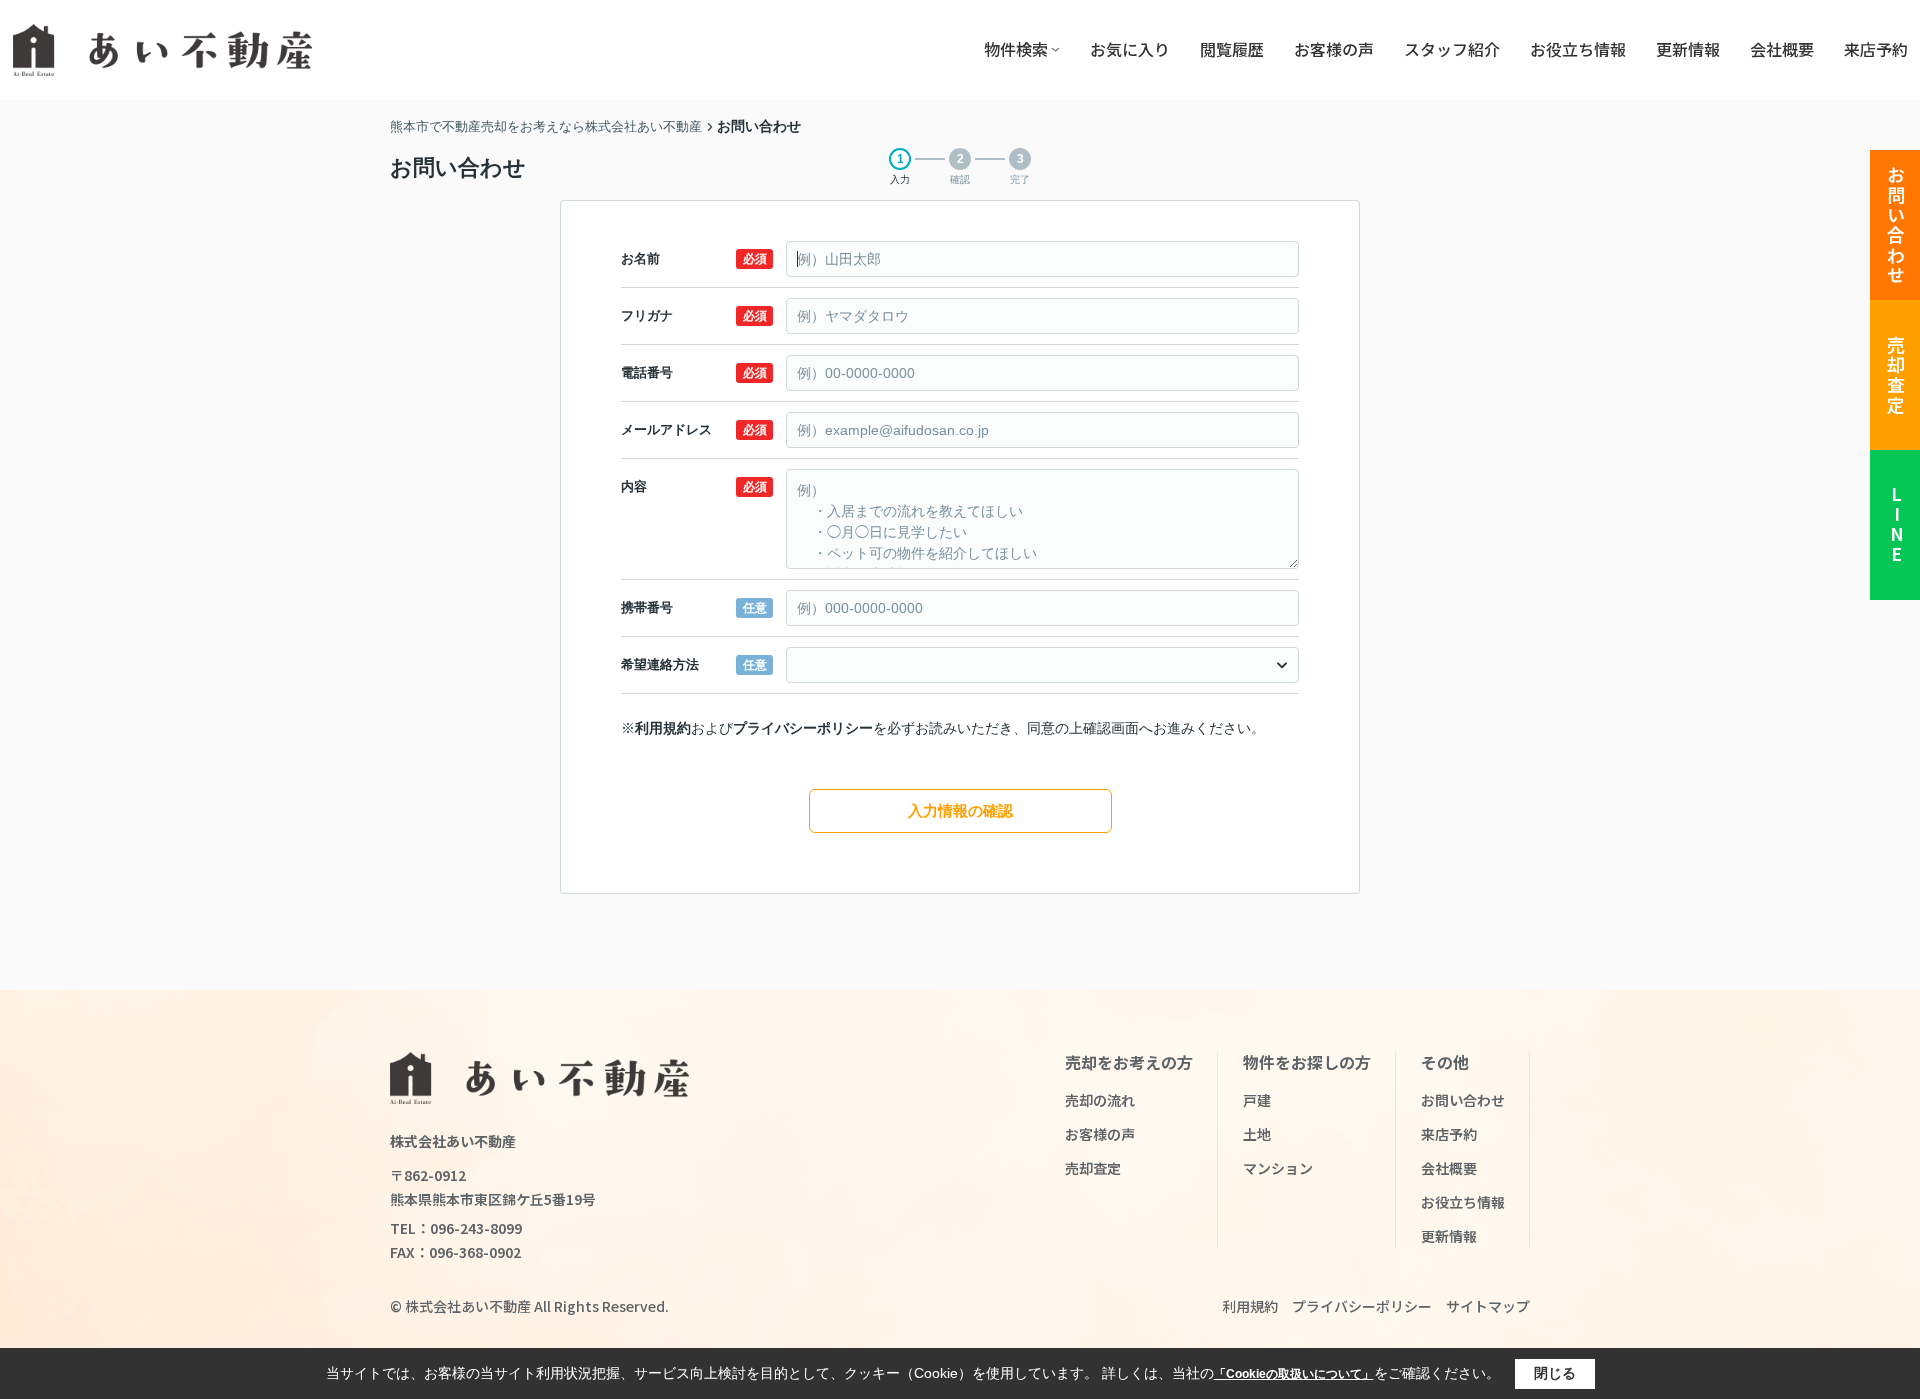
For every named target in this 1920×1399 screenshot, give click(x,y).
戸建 (1257, 1100)
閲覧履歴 (1232, 49)
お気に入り (1130, 49)
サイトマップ (1488, 1306)
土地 (1257, 1134)
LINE (1896, 525)
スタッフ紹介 (1452, 49)
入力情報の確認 (960, 810)
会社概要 (1782, 49)
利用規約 (663, 728)
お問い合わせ (1896, 225)
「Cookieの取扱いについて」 (1294, 1374)
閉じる (1555, 1373)
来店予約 (1876, 49)
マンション (1278, 1168)
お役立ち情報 (1578, 49)
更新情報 (1688, 49)
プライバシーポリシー (803, 728)
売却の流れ (1100, 1100)
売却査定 (1896, 375)
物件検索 (1016, 49)
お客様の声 (1334, 49)
